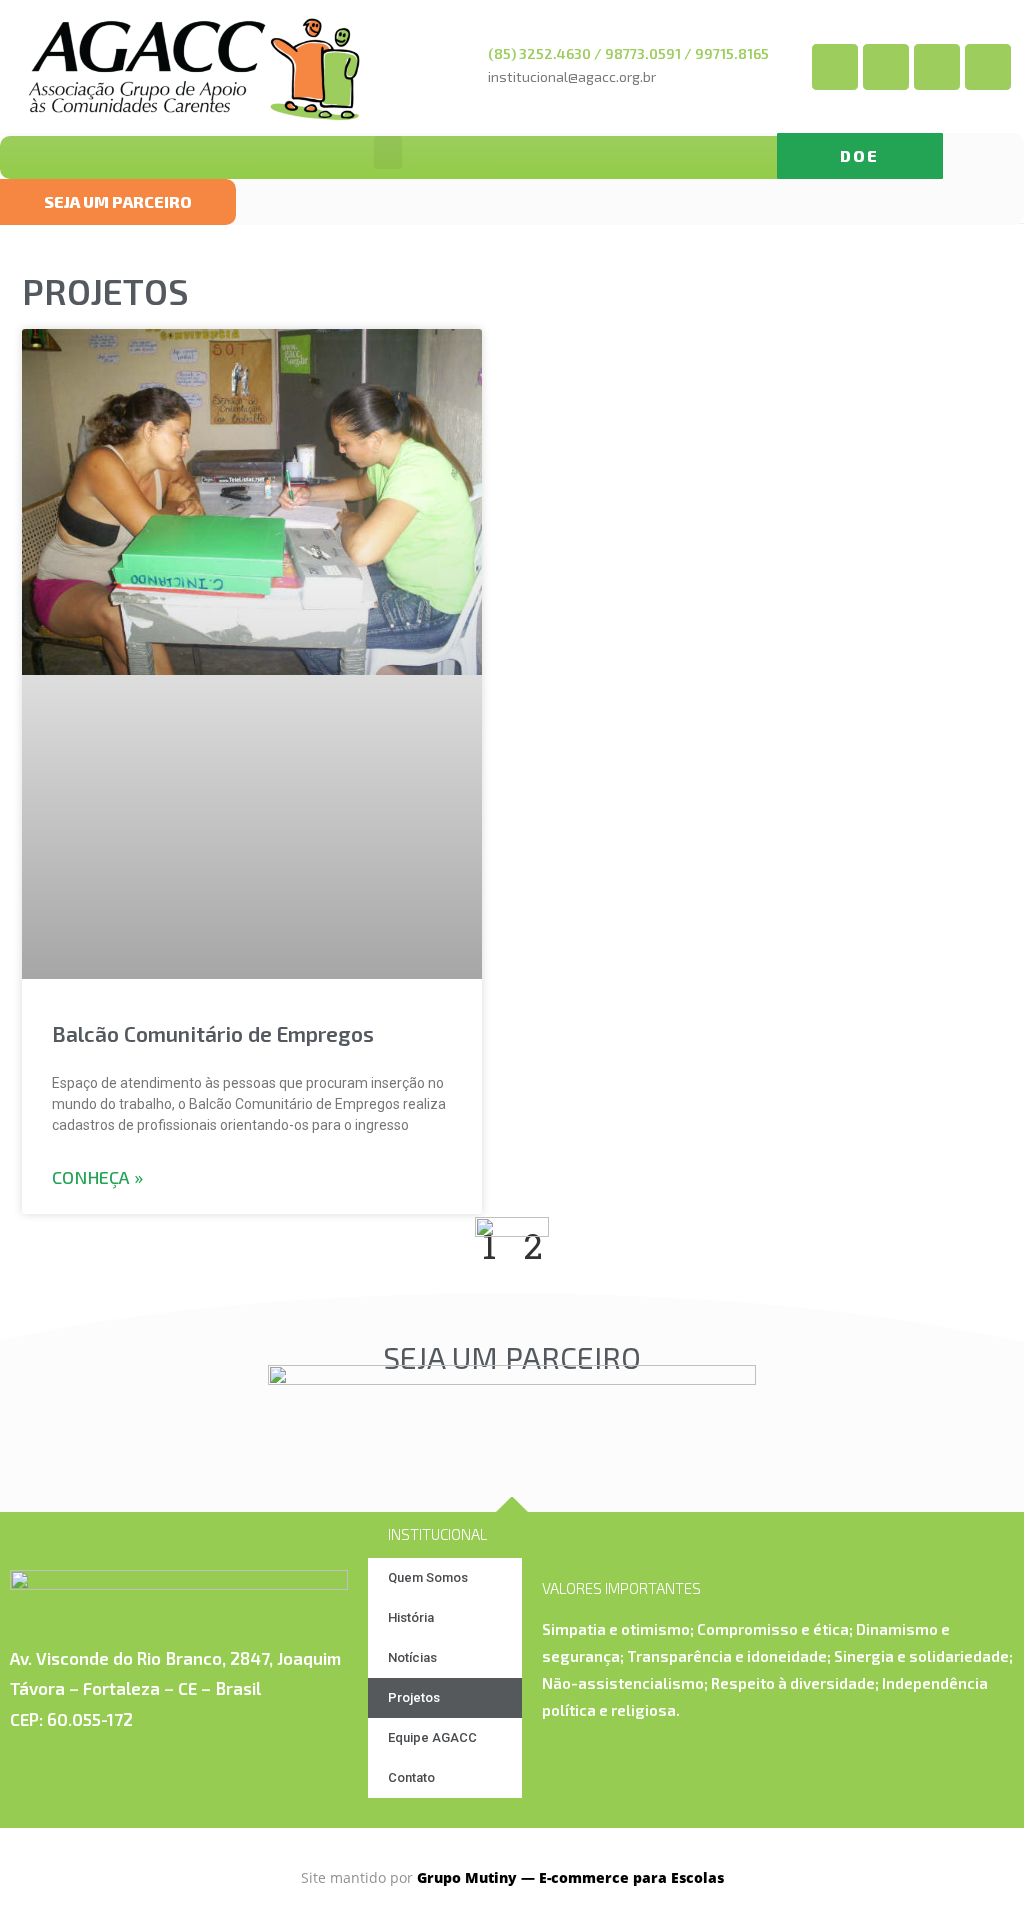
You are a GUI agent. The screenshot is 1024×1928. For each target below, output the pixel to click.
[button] (860, 156)
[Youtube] (937, 67)
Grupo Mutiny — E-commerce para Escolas (570, 1877)
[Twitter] (886, 67)
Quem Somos (428, 1577)
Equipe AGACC (432, 1737)
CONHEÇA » (97, 1177)
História (411, 1617)
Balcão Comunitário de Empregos (213, 1033)
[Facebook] (835, 67)
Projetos (414, 1697)
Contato (411, 1777)
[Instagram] (988, 67)
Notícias (412, 1657)
